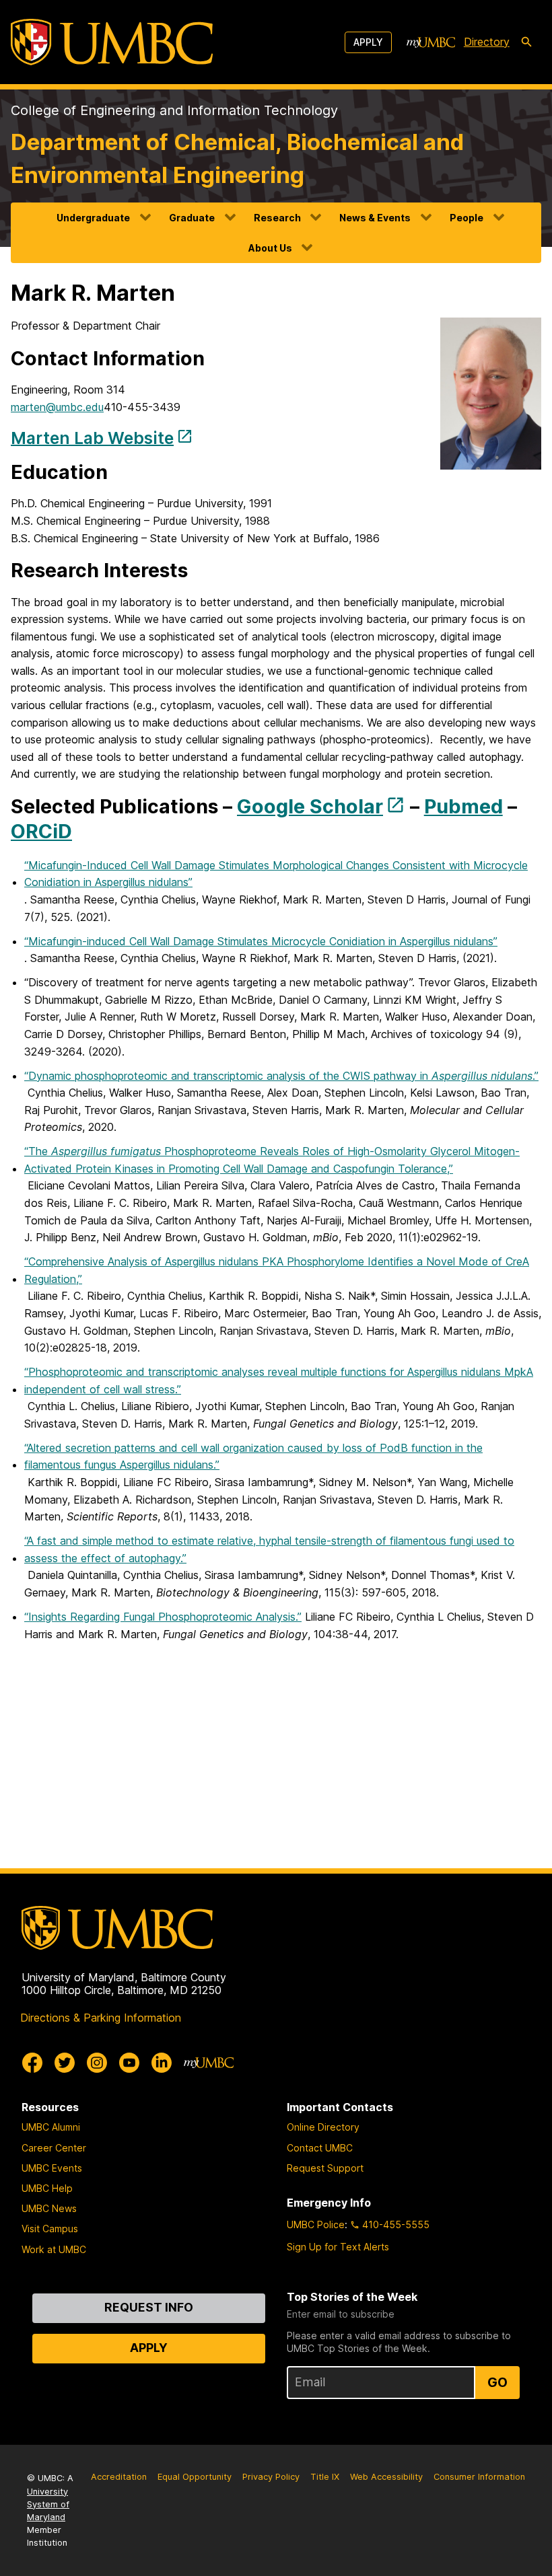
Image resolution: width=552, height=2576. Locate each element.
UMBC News (49, 2208)
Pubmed (463, 806)
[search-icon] (526, 42)
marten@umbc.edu (57, 407)
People (467, 218)
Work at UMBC (54, 2249)
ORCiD (41, 831)
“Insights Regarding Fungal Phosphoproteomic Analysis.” (163, 1617)
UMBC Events (52, 2168)
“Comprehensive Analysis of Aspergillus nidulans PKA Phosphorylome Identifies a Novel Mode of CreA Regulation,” (277, 1270)
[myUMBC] (431, 42)
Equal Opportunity (195, 2477)
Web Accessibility (386, 2477)
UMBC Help (47, 2188)
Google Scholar (310, 806)
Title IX (325, 2477)
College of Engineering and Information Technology (174, 110)
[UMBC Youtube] (129, 2063)
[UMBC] (112, 42)
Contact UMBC (320, 2148)
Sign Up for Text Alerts (338, 2247)
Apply (368, 42)
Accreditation (119, 2477)
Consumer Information (479, 2477)
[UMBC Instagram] (97, 2063)
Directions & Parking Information (101, 2018)
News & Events (375, 218)
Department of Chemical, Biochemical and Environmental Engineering (237, 158)
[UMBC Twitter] (65, 2063)
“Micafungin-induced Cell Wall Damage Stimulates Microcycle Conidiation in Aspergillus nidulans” (261, 941)
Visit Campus (50, 2229)
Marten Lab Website (92, 437)
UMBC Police (316, 2224)
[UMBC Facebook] (32, 2063)
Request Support (325, 2168)
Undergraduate (93, 218)
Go (497, 2382)
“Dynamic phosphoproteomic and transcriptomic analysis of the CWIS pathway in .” (281, 1076)
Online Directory (323, 2127)
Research (277, 218)
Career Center (54, 2148)
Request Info (149, 2307)
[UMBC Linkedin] (162, 2063)
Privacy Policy (271, 2477)
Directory (487, 42)
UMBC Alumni (51, 2127)
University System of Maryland (48, 2504)
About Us (270, 248)
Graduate (192, 218)
